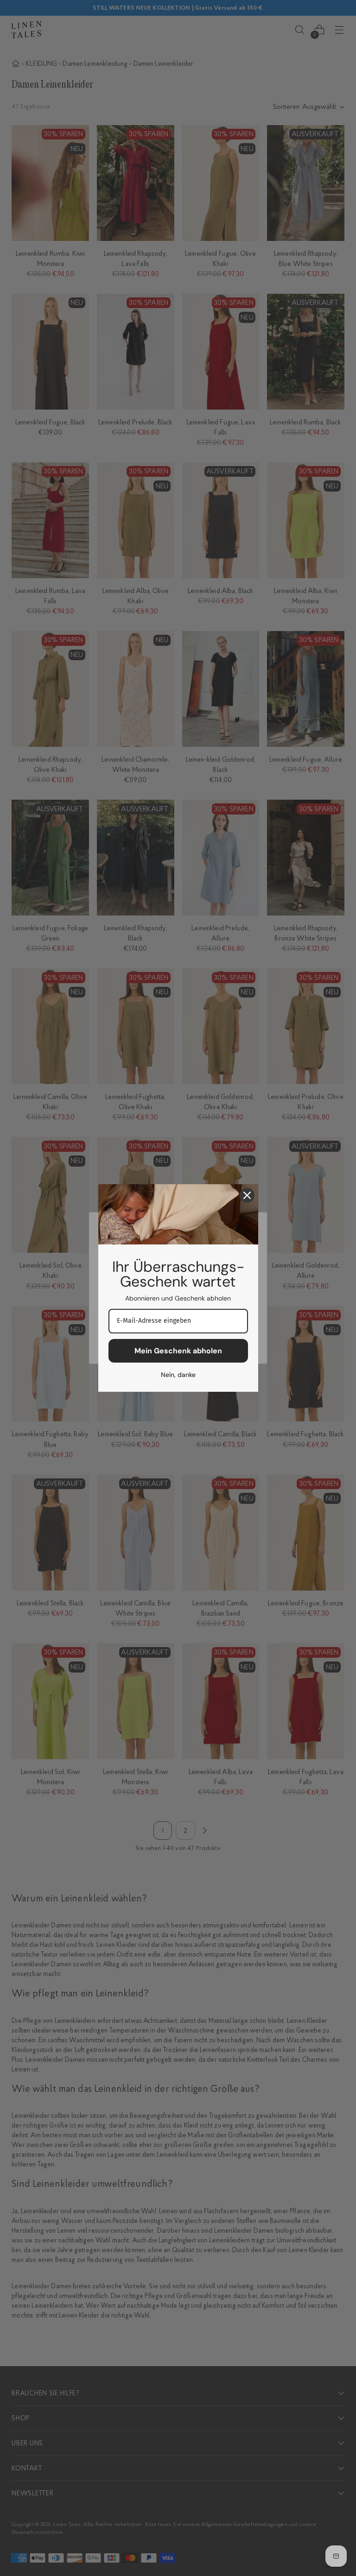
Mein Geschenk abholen (178, 1351)
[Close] (247, 1195)
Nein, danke (178, 1375)
